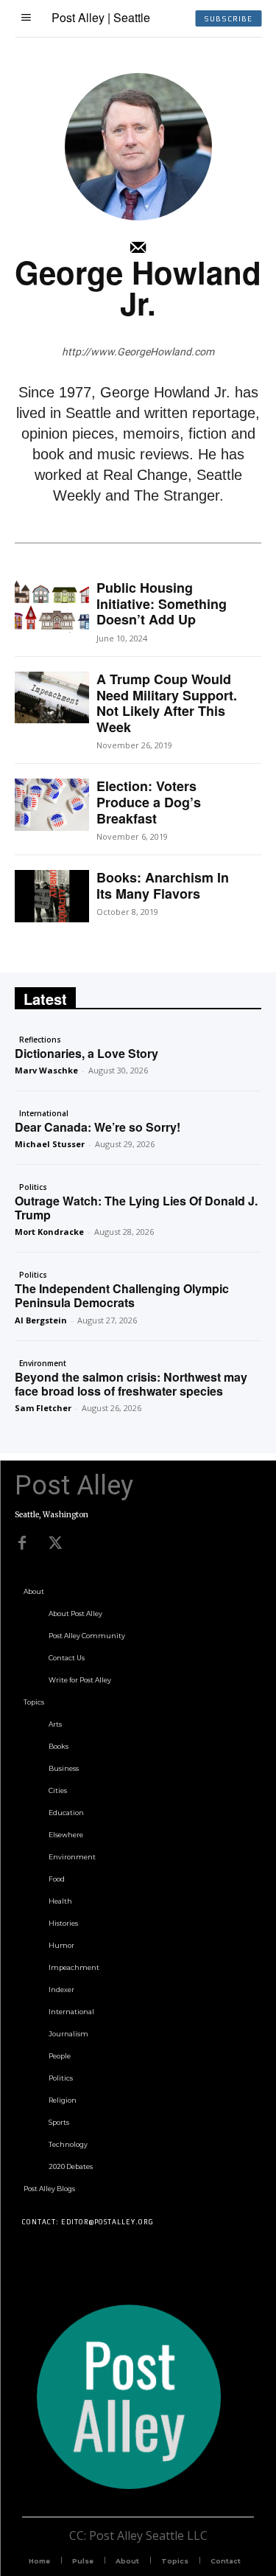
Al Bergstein (41, 1320)
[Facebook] (22, 1543)
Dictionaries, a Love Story (86, 1053)
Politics (33, 1187)
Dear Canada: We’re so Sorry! (98, 1127)
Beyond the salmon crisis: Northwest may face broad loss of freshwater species (131, 1384)
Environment (43, 1363)
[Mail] (138, 248)
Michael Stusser (50, 1144)
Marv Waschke (46, 1070)
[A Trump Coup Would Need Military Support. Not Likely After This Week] (52, 697)
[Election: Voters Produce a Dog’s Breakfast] (52, 804)
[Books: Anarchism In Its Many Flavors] (52, 896)
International (44, 1113)
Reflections (40, 1040)
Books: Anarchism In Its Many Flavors (163, 885)
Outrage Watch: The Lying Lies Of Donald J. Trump (136, 1208)
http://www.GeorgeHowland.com (138, 352)
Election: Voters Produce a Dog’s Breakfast (149, 802)
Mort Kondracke (49, 1232)
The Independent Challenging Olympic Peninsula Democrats (122, 1295)
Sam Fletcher (43, 1408)
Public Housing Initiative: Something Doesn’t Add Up (162, 603)
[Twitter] (55, 1543)
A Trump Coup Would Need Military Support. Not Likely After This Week (167, 703)
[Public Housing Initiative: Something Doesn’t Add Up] (52, 606)
